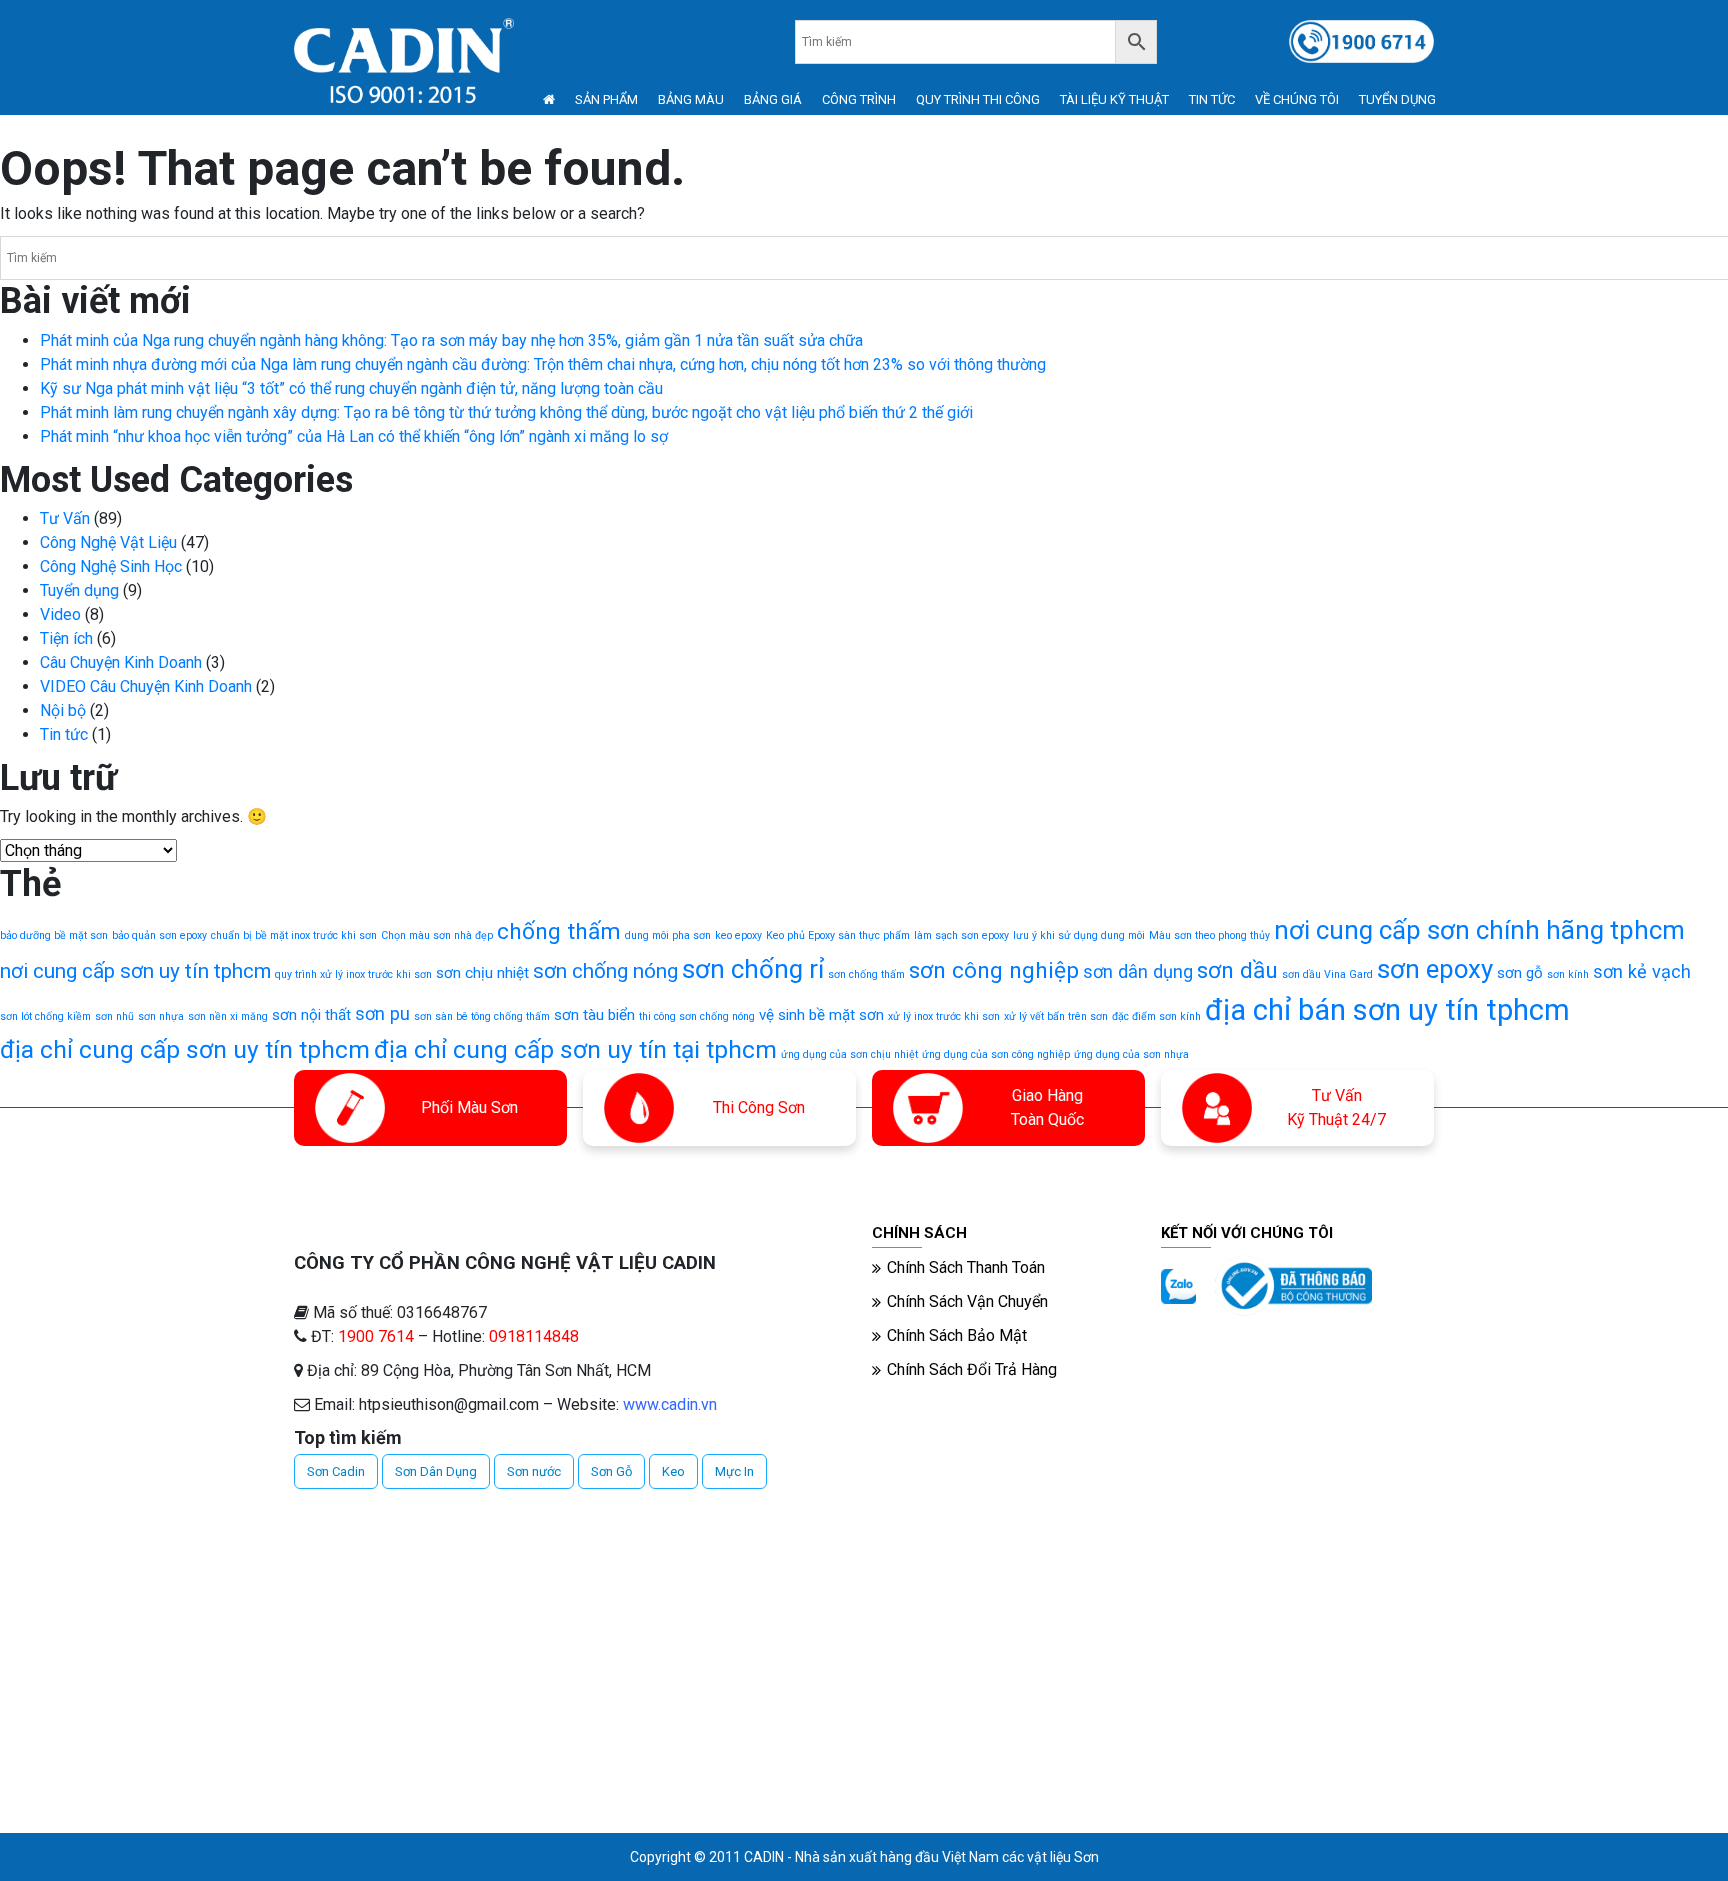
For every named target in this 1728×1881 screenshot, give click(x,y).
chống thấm (559, 931)
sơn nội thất (311, 1015)
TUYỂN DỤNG (1397, 99)
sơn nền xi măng (228, 1016)
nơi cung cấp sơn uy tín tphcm (135, 971)
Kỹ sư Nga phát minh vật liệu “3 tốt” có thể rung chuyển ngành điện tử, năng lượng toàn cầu (351, 388)
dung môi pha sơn (668, 935)
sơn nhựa (161, 1016)
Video (60, 614)
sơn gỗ (1520, 973)
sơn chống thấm (866, 974)
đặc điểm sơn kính (1156, 1016)
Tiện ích (66, 638)
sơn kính (1568, 974)
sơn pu (382, 1013)
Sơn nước (534, 1471)
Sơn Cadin (336, 1471)
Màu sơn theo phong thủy (1209, 935)
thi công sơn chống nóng (697, 1016)
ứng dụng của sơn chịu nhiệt (849, 1054)
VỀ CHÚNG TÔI (1297, 99)
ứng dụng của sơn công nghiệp (996, 1054)
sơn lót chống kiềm (45, 1016)
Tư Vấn (65, 518)
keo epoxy (738, 935)
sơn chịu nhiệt (482, 973)
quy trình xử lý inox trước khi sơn (353, 974)
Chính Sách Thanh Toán (966, 1267)
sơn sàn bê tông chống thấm (482, 1016)
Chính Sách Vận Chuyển (967, 1301)
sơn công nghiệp (994, 970)
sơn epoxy (1435, 969)
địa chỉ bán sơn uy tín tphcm (1387, 1010)
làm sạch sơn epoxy (961, 935)
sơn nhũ (114, 1016)
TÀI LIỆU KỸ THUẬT (1114, 99)
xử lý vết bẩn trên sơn (1056, 1016)
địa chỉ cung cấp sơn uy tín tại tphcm (575, 1049)
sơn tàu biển (594, 1015)
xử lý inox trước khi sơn (944, 1016)
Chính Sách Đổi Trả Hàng (972, 1369)
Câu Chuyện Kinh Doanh (121, 662)
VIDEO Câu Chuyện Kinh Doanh (146, 686)
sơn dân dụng (1138, 971)
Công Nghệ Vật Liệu (108, 542)
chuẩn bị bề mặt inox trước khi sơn (294, 935)
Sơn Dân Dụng (436, 1471)
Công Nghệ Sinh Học (111, 566)
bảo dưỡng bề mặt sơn (54, 935)
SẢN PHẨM (606, 99)
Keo (673, 1471)
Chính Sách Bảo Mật (957, 1335)
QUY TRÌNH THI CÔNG (978, 99)
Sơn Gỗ (611, 1471)
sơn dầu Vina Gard (1327, 974)
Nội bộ (63, 710)
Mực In (734, 1471)
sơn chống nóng (605, 971)
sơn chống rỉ (753, 969)
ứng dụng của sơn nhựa (1131, 1054)
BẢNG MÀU (691, 99)
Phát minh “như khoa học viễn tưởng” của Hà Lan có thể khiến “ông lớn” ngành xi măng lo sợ (354, 436)
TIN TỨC (1212, 99)
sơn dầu (1237, 970)
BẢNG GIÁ (773, 99)
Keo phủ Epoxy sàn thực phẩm (838, 935)
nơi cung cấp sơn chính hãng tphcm (1479, 930)
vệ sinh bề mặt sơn (821, 1015)
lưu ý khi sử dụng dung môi (1079, 935)
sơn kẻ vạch (1642, 971)
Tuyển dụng (79, 590)
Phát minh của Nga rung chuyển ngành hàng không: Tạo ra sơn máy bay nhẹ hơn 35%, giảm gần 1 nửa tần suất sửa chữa (451, 340)
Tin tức (64, 734)
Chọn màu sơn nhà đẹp (437, 935)
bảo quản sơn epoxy (159, 935)
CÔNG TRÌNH (859, 99)
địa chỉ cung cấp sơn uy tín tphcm (185, 1049)
